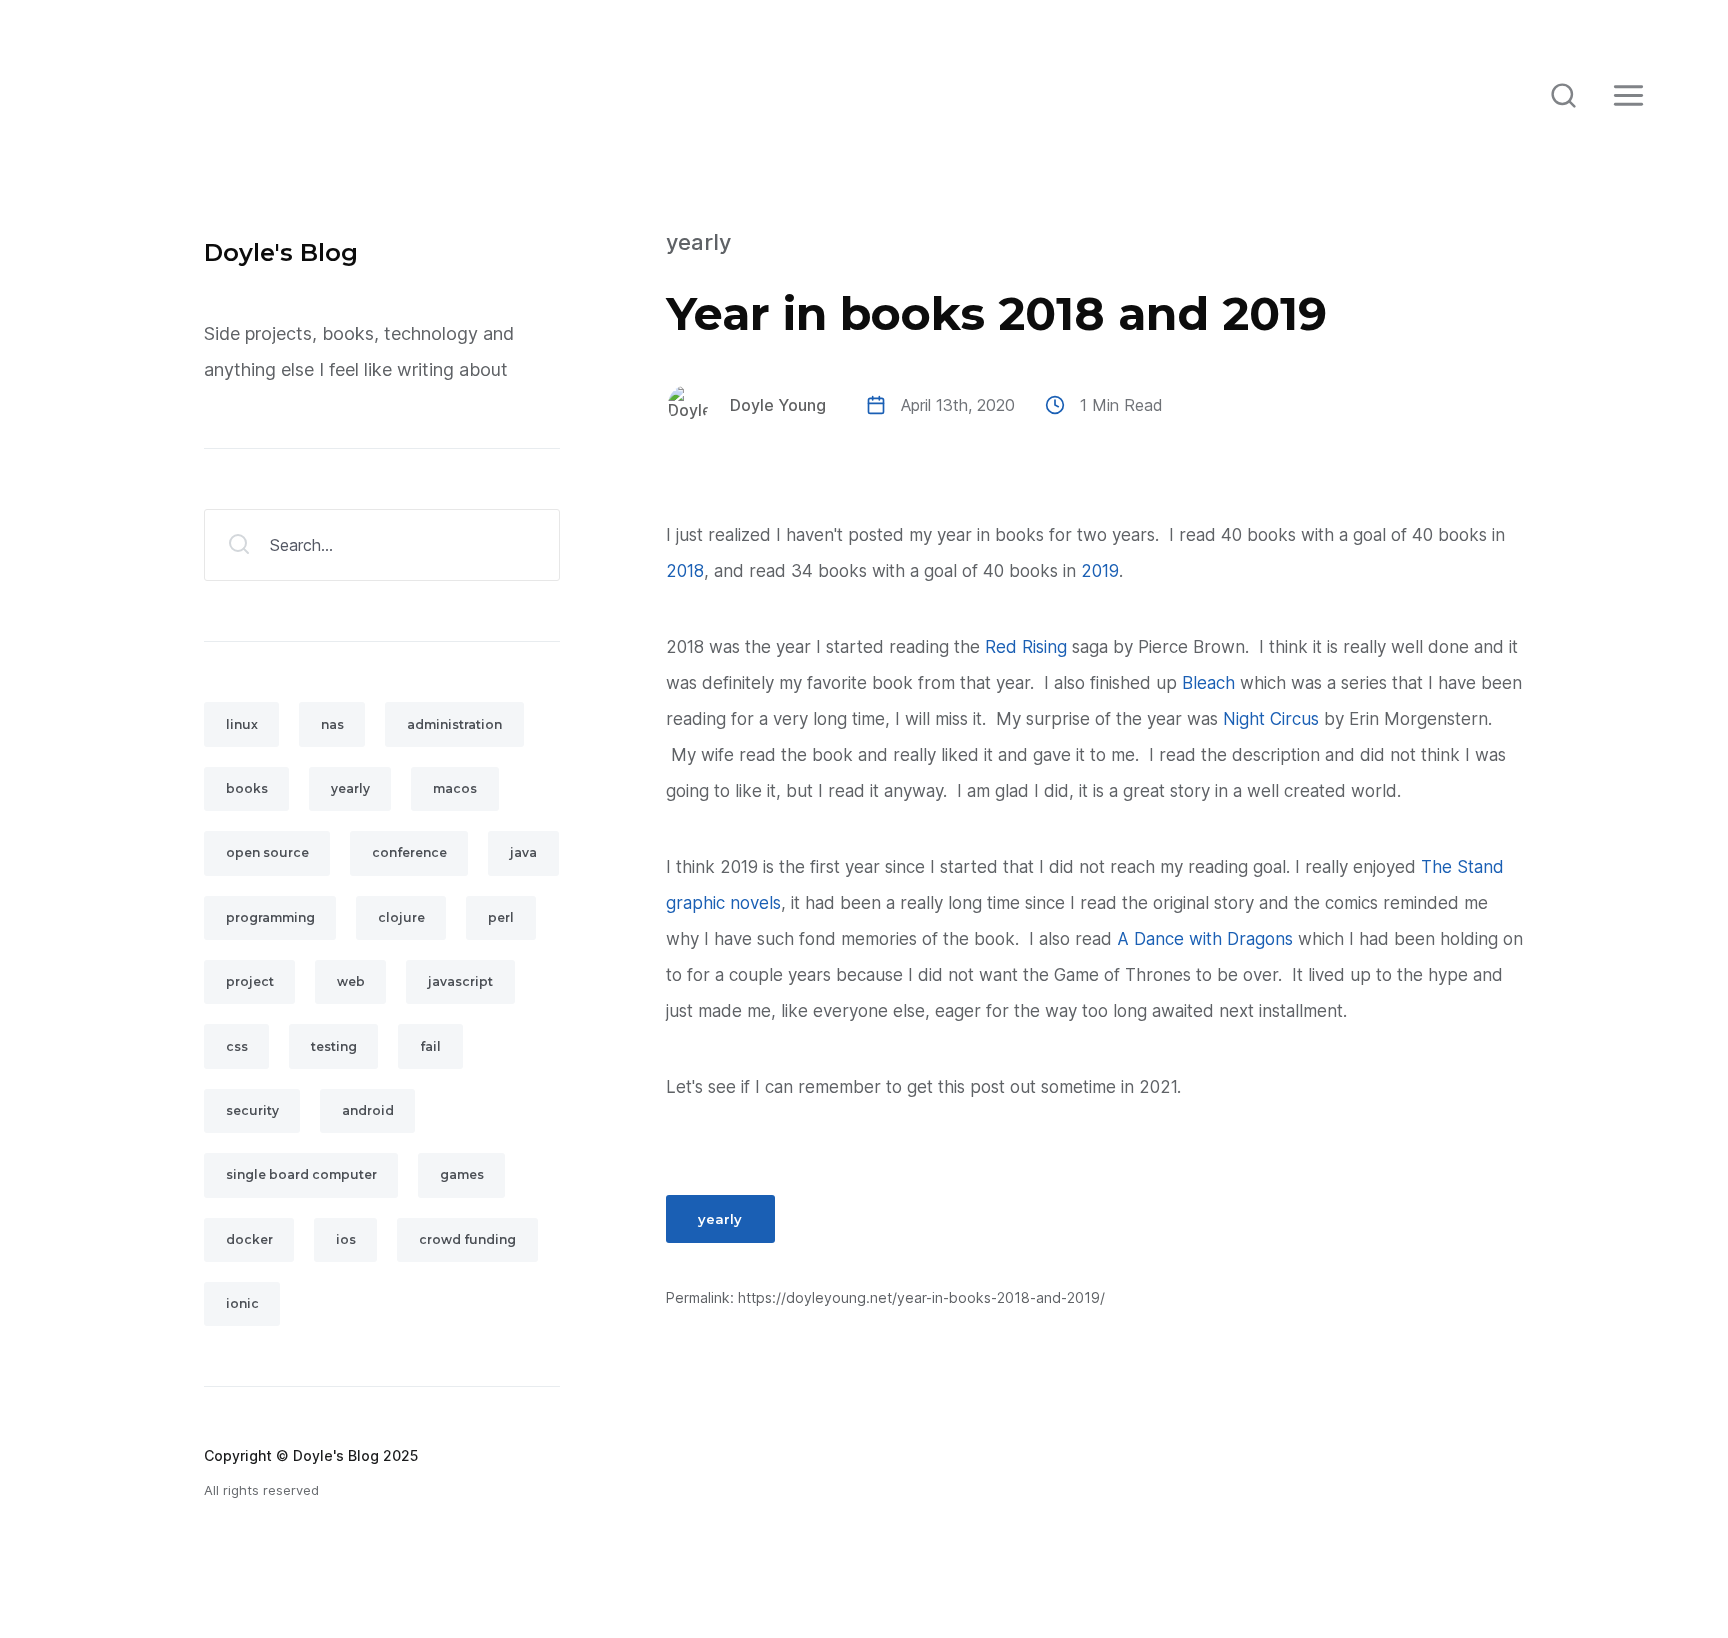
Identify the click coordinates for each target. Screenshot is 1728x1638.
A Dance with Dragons (1205, 939)
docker (249, 1239)
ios (346, 1239)
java (523, 852)
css (237, 1046)
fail (430, 1046)
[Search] (1563, 95)
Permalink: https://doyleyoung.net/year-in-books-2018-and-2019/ (885, 1297)
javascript (460, 981)
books (247, 788)
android (368, 1110)
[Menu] (1628, 95)
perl (501, 917)
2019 (1100, 571)
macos (455, 788)
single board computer (301, 1174)
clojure (401, 917)
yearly (698, 242)
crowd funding (467, 1239)
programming (270, 917)
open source (267, 852)
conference (409, 852)
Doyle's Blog (281, 252)
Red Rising (1026, 647)
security (252, 1110)
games (462, 1174)
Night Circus (1271, 719)
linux (242, 724)
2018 (685, 571)
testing (334, 1046)
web (351, 981)
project (250, 981)
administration (454, 724)
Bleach (1208, 683)
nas (332, 724)
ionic (242, 1303)
